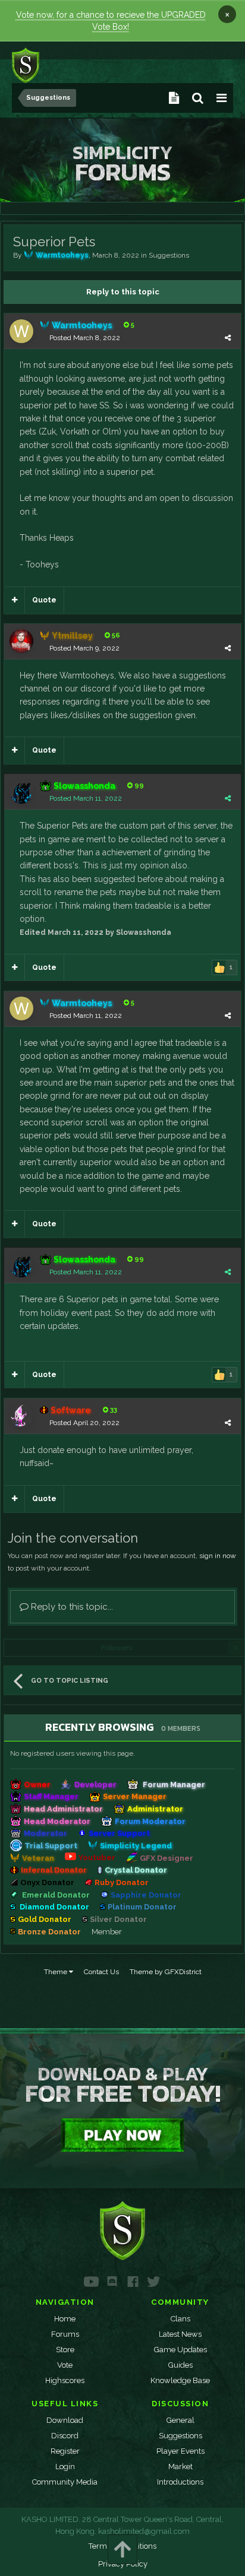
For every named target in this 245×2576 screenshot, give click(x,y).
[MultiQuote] (15, 600)
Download (65, 2420)
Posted (85, 338)
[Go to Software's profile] (21, 1416)
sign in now (218, 1556)
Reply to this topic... (71, 1607)
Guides (180, 2365)
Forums (65, 2334)
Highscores (65, 2380)
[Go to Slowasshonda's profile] (21, 792)
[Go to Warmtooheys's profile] (21, 331)
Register (65, 2451)
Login (65, 2466)
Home (65, 2319)
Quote (44, 600)
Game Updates (180, 2350)
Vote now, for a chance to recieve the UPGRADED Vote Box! (111, 21)
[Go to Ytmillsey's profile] (21, 641)
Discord (65, 2436)
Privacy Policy (123, 2564)
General (180, 2420)
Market (180, 2466)
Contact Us (101, 1972)
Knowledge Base (180, 2380)
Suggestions (169, 255)
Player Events (180, 2451)
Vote (65, 2365)
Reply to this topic (123, 292)
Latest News (180, 2334)
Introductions (180, 2482)
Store (65, 2350)
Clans (180, 2319)
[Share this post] (228, 338)
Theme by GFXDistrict (166, 1972)
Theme (56, 1972)
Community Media (65, 2482)
